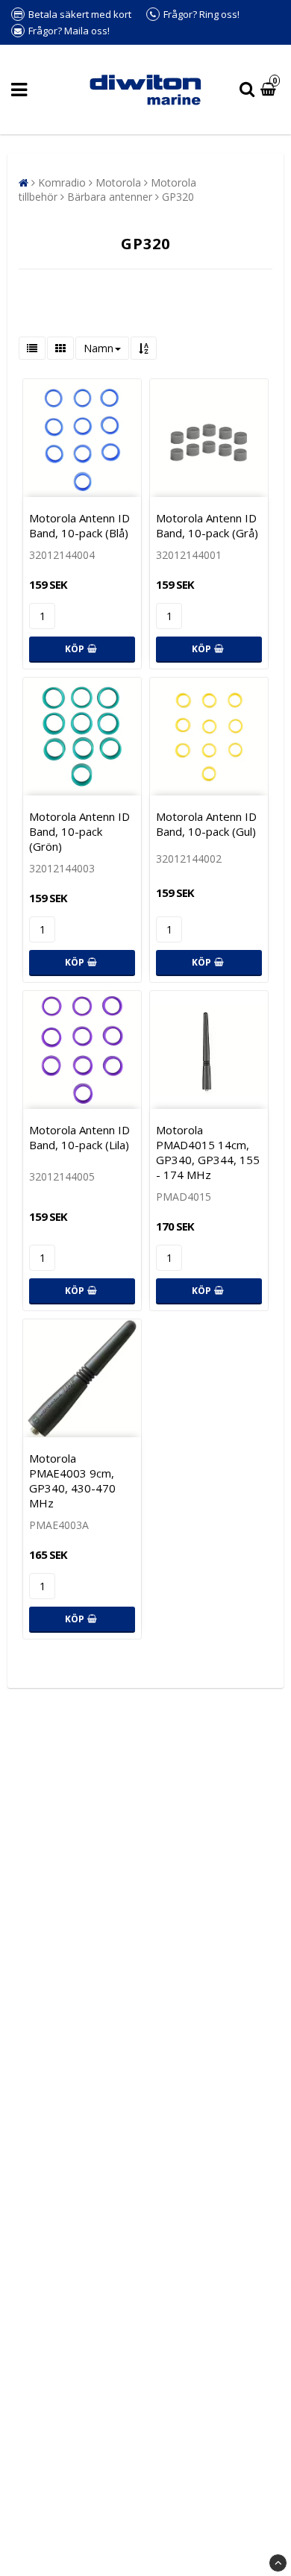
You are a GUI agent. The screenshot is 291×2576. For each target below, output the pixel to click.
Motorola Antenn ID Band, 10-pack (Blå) (79, 525)
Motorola (118, 182)
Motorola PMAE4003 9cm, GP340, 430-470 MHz (72, 1481)
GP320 (178, 197)
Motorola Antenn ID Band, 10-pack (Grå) (207, 525)
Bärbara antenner (110, 197)
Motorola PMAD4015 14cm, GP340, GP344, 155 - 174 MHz (208, 1152)
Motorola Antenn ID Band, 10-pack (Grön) (79, 831)
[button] (270, 90)
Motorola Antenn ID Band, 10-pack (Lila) (79, 1137)
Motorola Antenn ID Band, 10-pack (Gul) (206, 824)
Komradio (62, 182)
